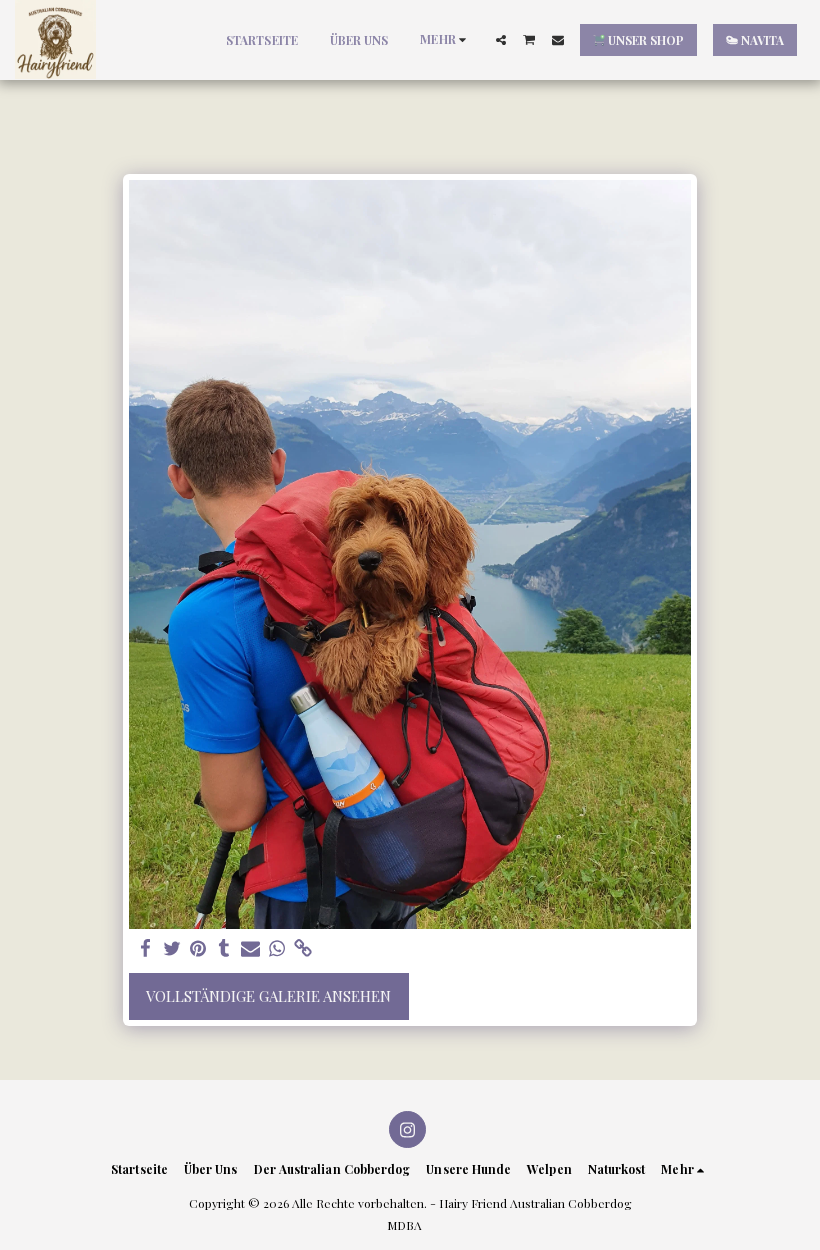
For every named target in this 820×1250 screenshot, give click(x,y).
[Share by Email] (250, 948)
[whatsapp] (277, 948)
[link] (303, 948)
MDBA (404, 1225)
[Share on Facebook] (145, 948)
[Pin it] (198, 948)
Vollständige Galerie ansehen (268, 996)
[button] (501, 40)
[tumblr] (224, 948)
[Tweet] (172, 948)
